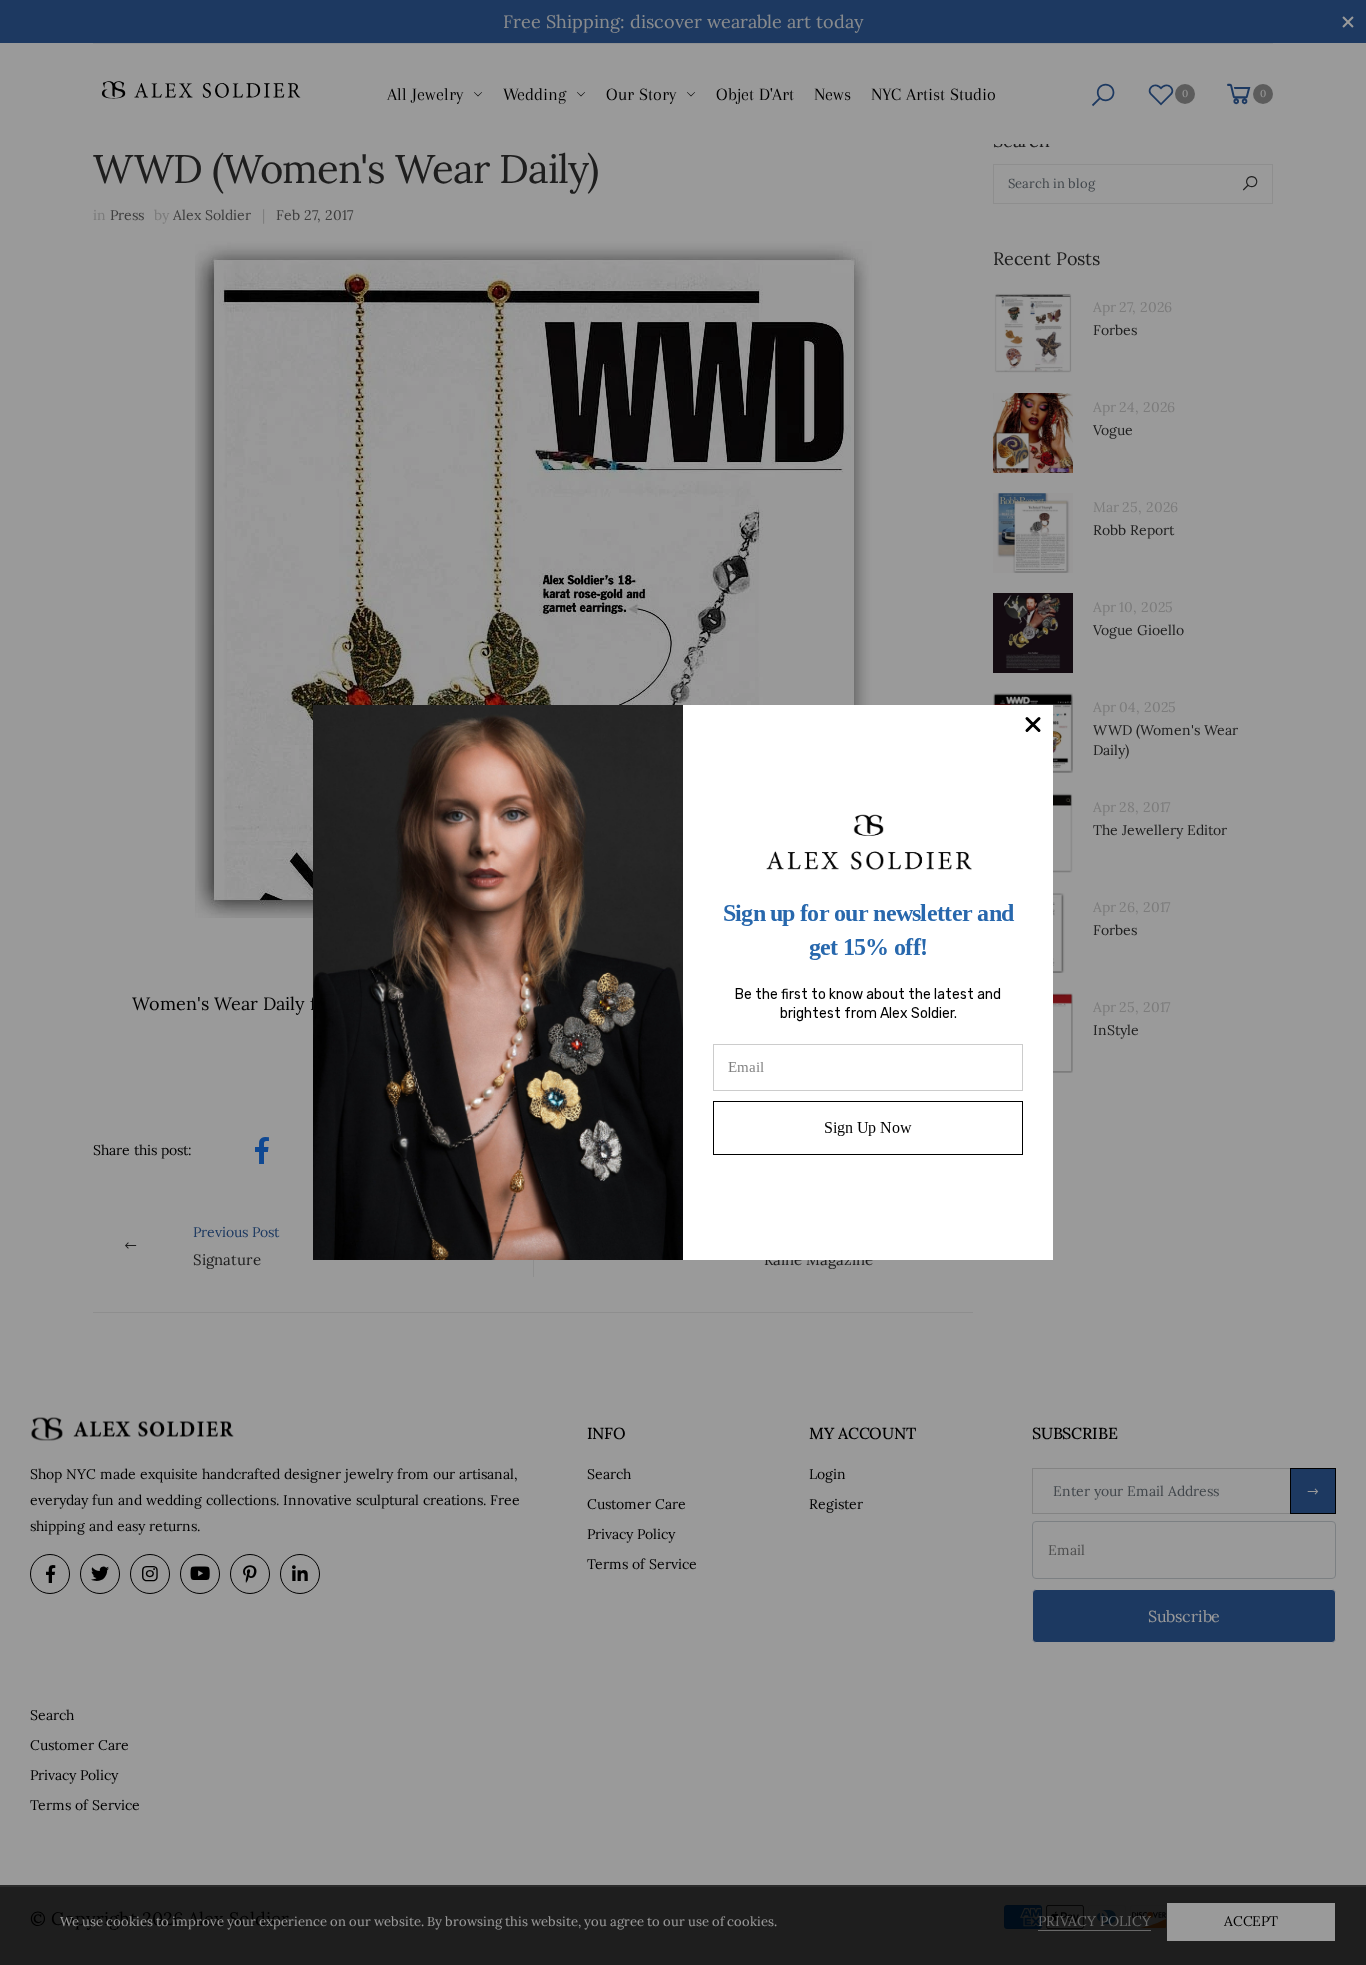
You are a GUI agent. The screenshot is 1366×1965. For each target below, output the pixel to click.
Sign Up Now (867, 1127)
